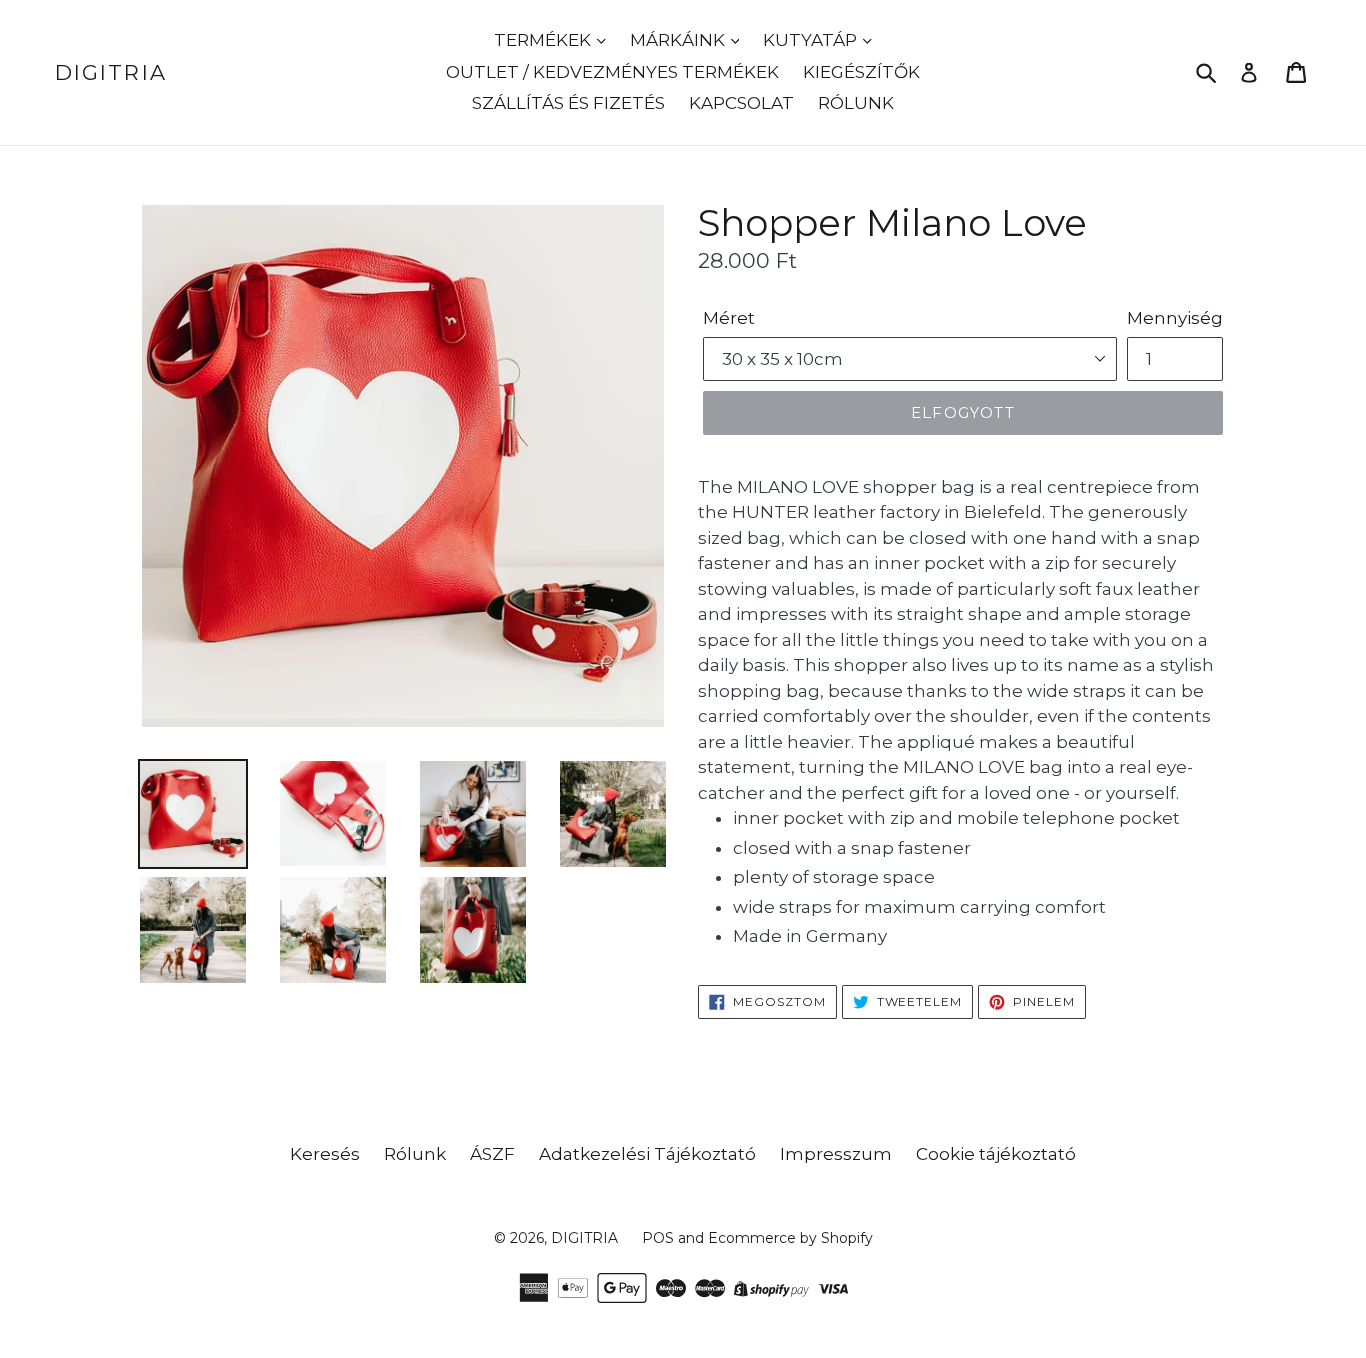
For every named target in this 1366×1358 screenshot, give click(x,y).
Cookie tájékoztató (996, 1154)
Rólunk (415, 1154)
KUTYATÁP (812, 40)
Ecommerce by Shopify (790, 1238)
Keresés (325, 1154)
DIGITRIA (111, 72)
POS (658, 1238)
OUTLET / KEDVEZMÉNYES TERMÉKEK (612, 72)
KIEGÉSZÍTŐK (861, 72)
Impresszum (836, 1154)
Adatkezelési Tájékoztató (647, 1154)
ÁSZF (492, 1154)
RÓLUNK (856, 103)
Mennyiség (1175, 318)
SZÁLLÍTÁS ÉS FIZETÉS (568, 103)
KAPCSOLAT (741, 103)
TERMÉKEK (544, 40)
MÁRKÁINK (679, 40)
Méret (729, 318)
